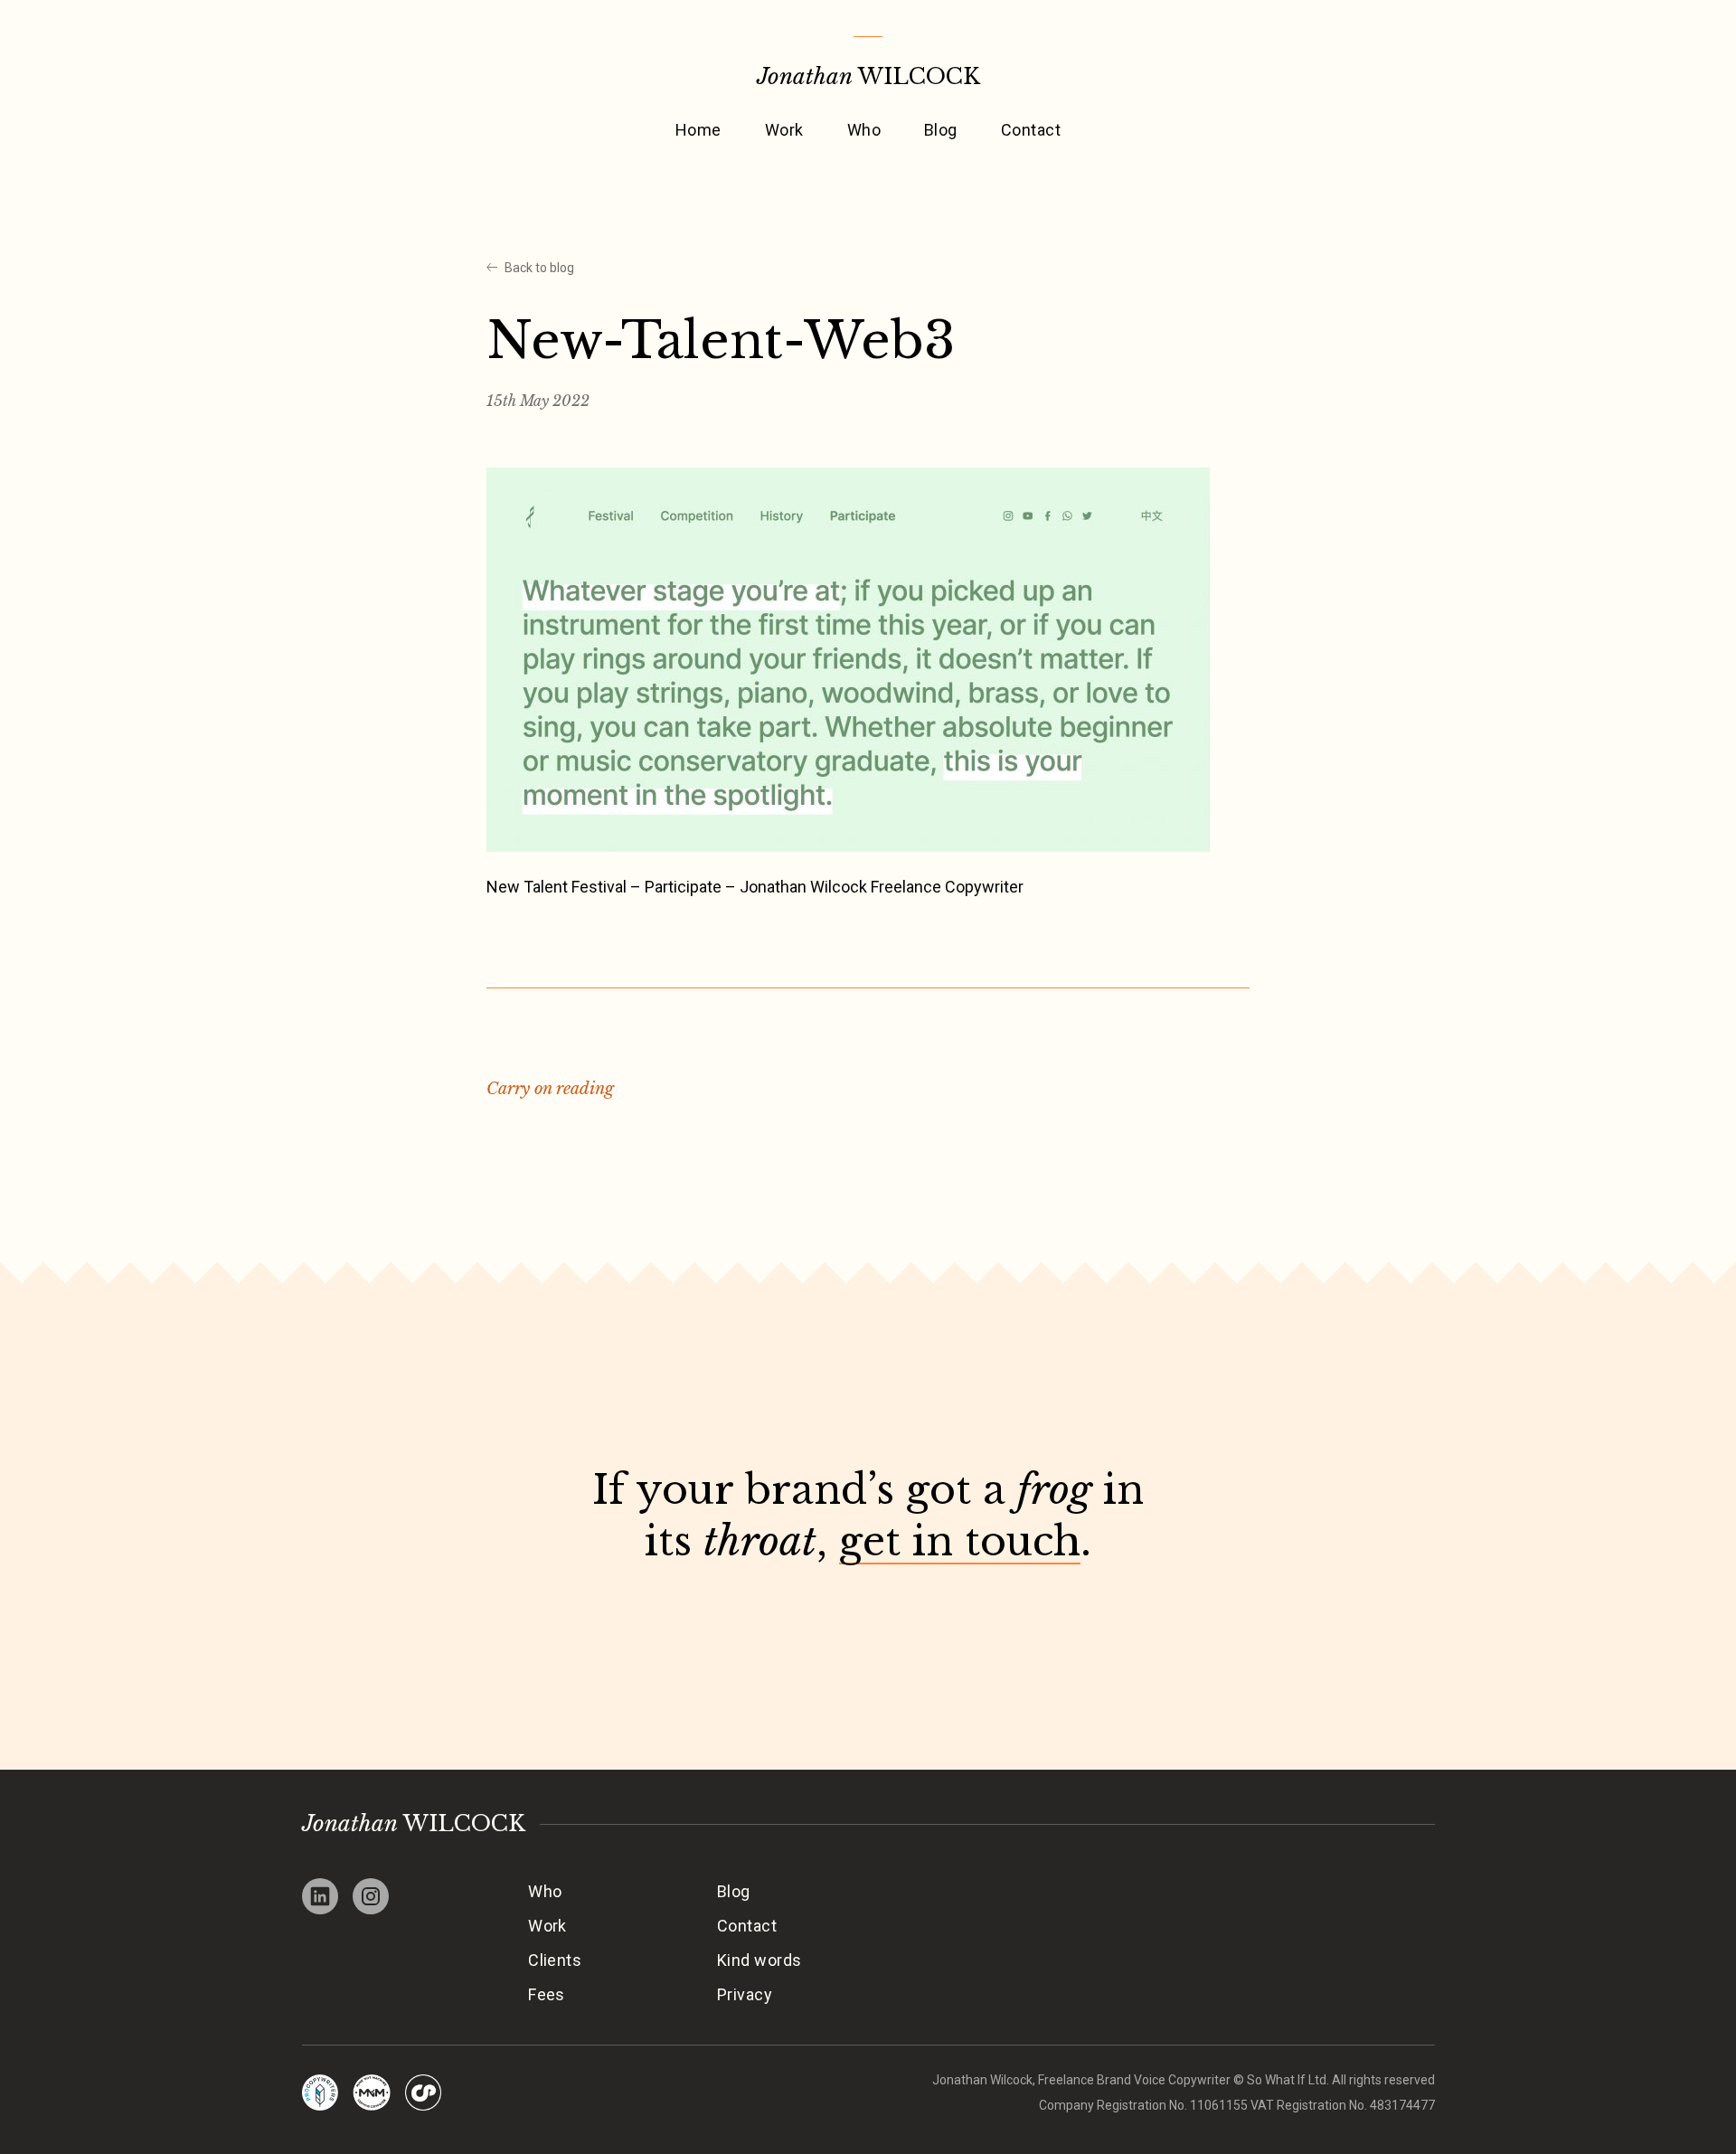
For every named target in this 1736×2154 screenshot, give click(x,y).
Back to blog (539, 268)
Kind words (759, 1960)
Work (784, 130)
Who (864, 130)
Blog (941, 130)
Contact (1031, 130)
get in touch (960, 1541)
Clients (555, 1960)
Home (698, 130)
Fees (547, 1994)
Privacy (745, 1994)
